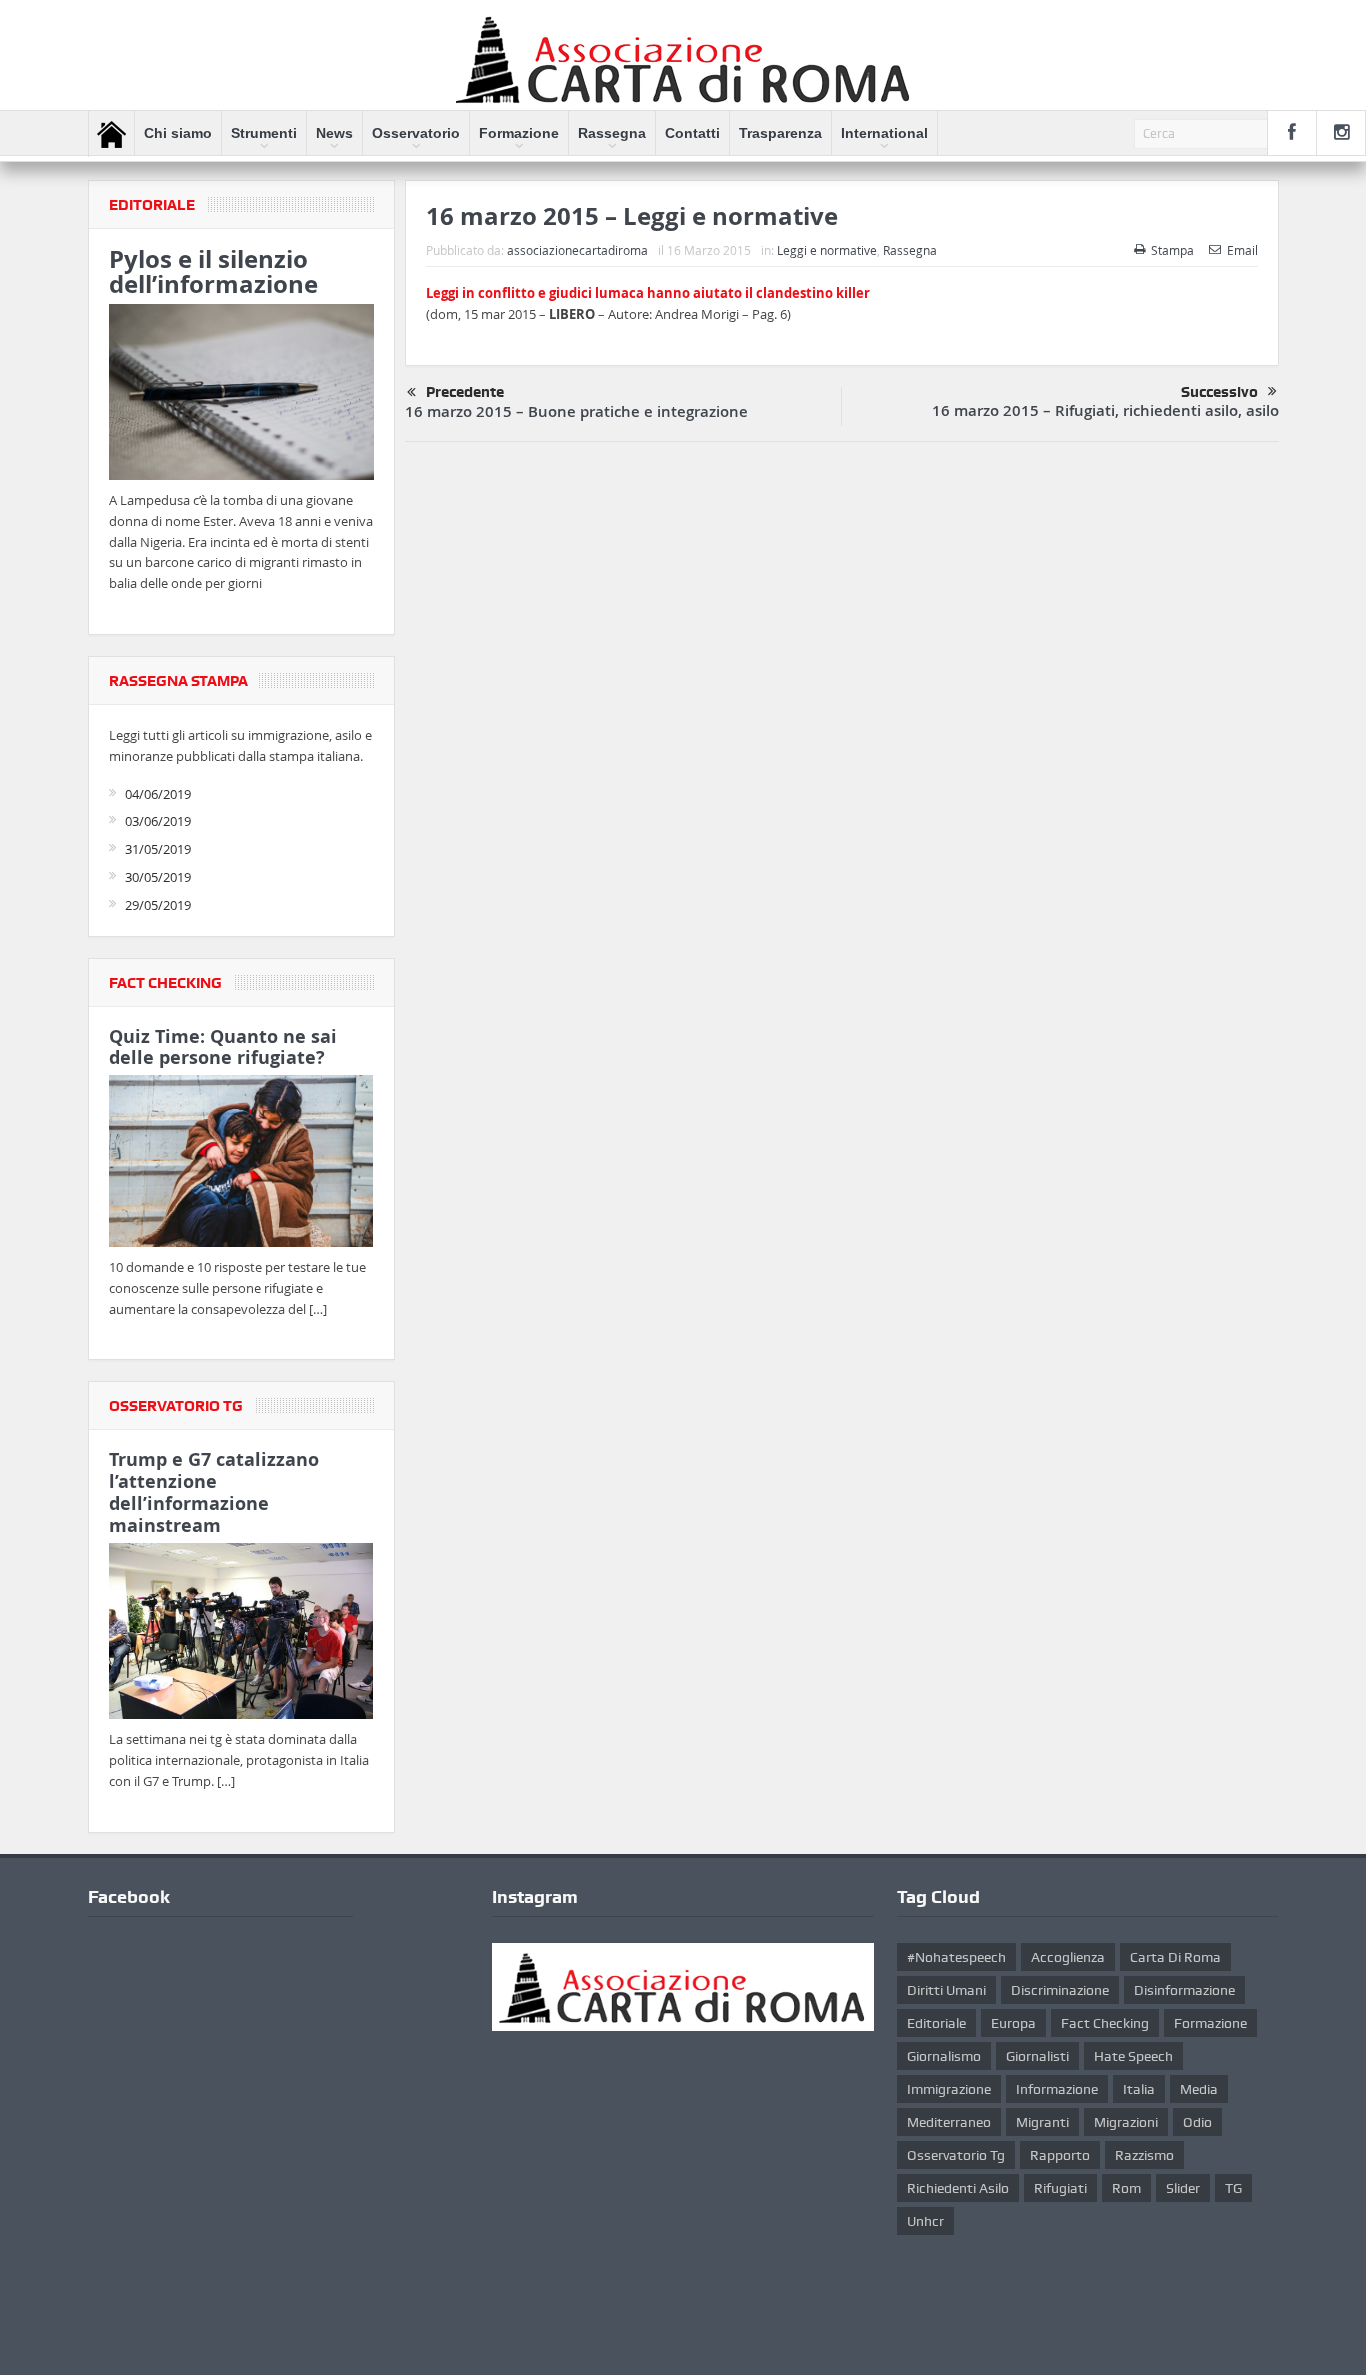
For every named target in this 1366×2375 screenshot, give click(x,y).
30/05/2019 (158, 877)
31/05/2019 (158, 849)
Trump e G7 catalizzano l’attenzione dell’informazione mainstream (214, 1492)
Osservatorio (416, 133)
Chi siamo (178, 133)
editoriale (936, 2023)
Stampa (1172, 250)
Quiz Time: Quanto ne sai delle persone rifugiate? (223, 1047)
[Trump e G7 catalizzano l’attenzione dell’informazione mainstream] (241, 1634)
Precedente (465, 392)
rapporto (1060, 2155)
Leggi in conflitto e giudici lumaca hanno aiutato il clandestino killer (648, 293)
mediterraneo (949, 2122)
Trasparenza (780, 133)
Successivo (1219, 392)
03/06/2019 (158, 821)
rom (1126, 2188)
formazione (1210, 2023)
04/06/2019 (158, 794)
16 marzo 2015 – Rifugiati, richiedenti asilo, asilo (1105, 410)
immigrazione (949, 2089)
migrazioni (1126, 2122)
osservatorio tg (956, 2155)
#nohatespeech (956, 1957)
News (334, 133)
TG (1233, 2188)
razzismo (1144, 2155)
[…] (318, 1309)
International (884, 133)
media (1199, 2089)
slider (1183, 2188)
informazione (1057, 2089)
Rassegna (612, 133)
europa (1013, 2023)
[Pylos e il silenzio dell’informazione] (241, 395)
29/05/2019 (158, 905)
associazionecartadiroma (577, 250)
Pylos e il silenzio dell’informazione (213, 271)
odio (1197, 2122)
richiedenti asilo (958, 2188)
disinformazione (1184, 1990)
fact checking (1105, 2023)
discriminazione (1060, 1990)
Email (1242, 250)
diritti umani (946, 1990)
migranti (1042, 2122)
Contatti (692, 133)
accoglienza (1068, 1957)
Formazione (519, 133)
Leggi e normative (827, 250)
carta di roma (1175, 1957)
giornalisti (1037, 2056)
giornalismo (944, 2056)
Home (111, 134)
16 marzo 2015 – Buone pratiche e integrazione (576, 411)
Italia (1139, 2089)
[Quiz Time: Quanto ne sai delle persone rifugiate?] (241, 1165)
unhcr (925, 2221)
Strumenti (264, 133)
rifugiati (1060, 2188)
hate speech (1133, 2056)
